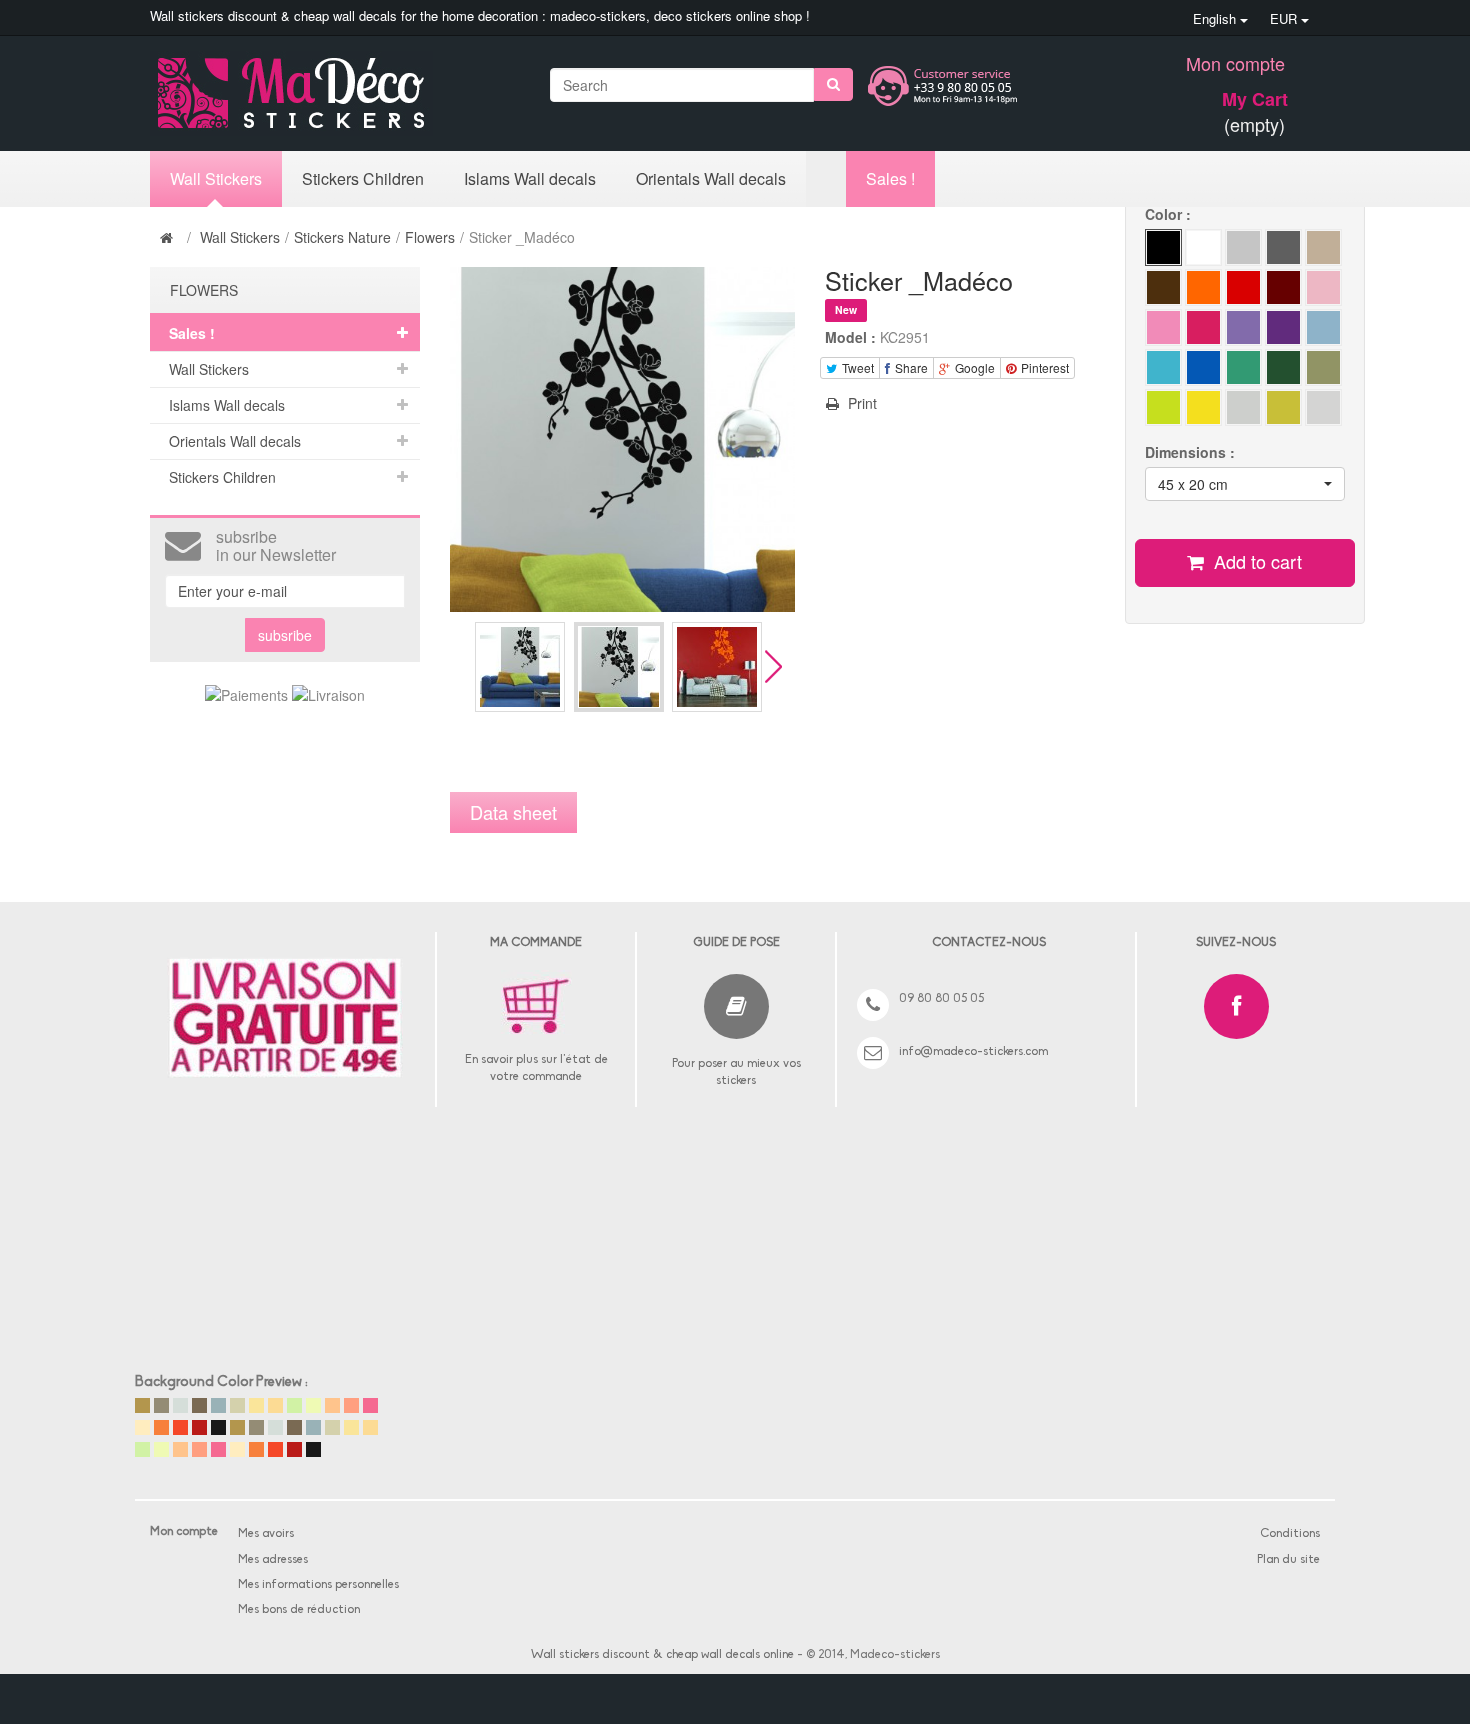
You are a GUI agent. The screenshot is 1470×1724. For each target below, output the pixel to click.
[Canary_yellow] (1203, 407)
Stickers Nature (342, 237)
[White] (1203, 247)
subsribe (285, 635)
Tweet (856, 367)
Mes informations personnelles (318, 1585)
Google (973, 367)
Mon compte (1235, 63)
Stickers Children (222, 477)
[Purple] (1283, 327)
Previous (458, 666)
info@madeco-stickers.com (973, 1052)
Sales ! (192, 333)
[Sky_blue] (1163, 367)
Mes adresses (273, 1560)
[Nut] (1323, 247)
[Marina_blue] (1203, 367)
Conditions (1290, 1534)
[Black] (1163, 247)
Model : (850, 337)
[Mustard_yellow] (1243, 407)
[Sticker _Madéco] (520, 667)
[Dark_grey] (1283, 247)
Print (860, 403)
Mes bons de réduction (299, 1610)
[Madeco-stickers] (291, 91)
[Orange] (1283, 367)
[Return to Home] (169, 237)
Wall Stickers (240, 237)
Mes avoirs (266, 1534)
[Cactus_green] (1163, 407)
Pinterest (1043, 367)
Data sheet (513, 812)
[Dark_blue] (1323, 287)
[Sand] (1203, 287)
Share (910, 367)
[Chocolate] (1163, 287)
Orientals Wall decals (235, 441)
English (1216, 18)
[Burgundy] (1283, 287)
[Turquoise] (1243, 367)
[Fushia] (1203, 327)
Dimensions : (1192, 452)
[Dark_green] (1323, 327)
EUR (1285, 18)
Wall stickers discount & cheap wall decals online (662, 1655)
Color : (1170, 214)
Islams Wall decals (227, 405)
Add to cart (1255, 561)
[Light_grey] (1243, 247)
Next (773, 666)
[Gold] (1283, 407)
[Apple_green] (1243, 327)
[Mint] (1323, 367)
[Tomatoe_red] (1243, 287)
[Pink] (1163, 327)
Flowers (430, 237)
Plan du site (1288, 1560)
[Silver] (1323, 407)
